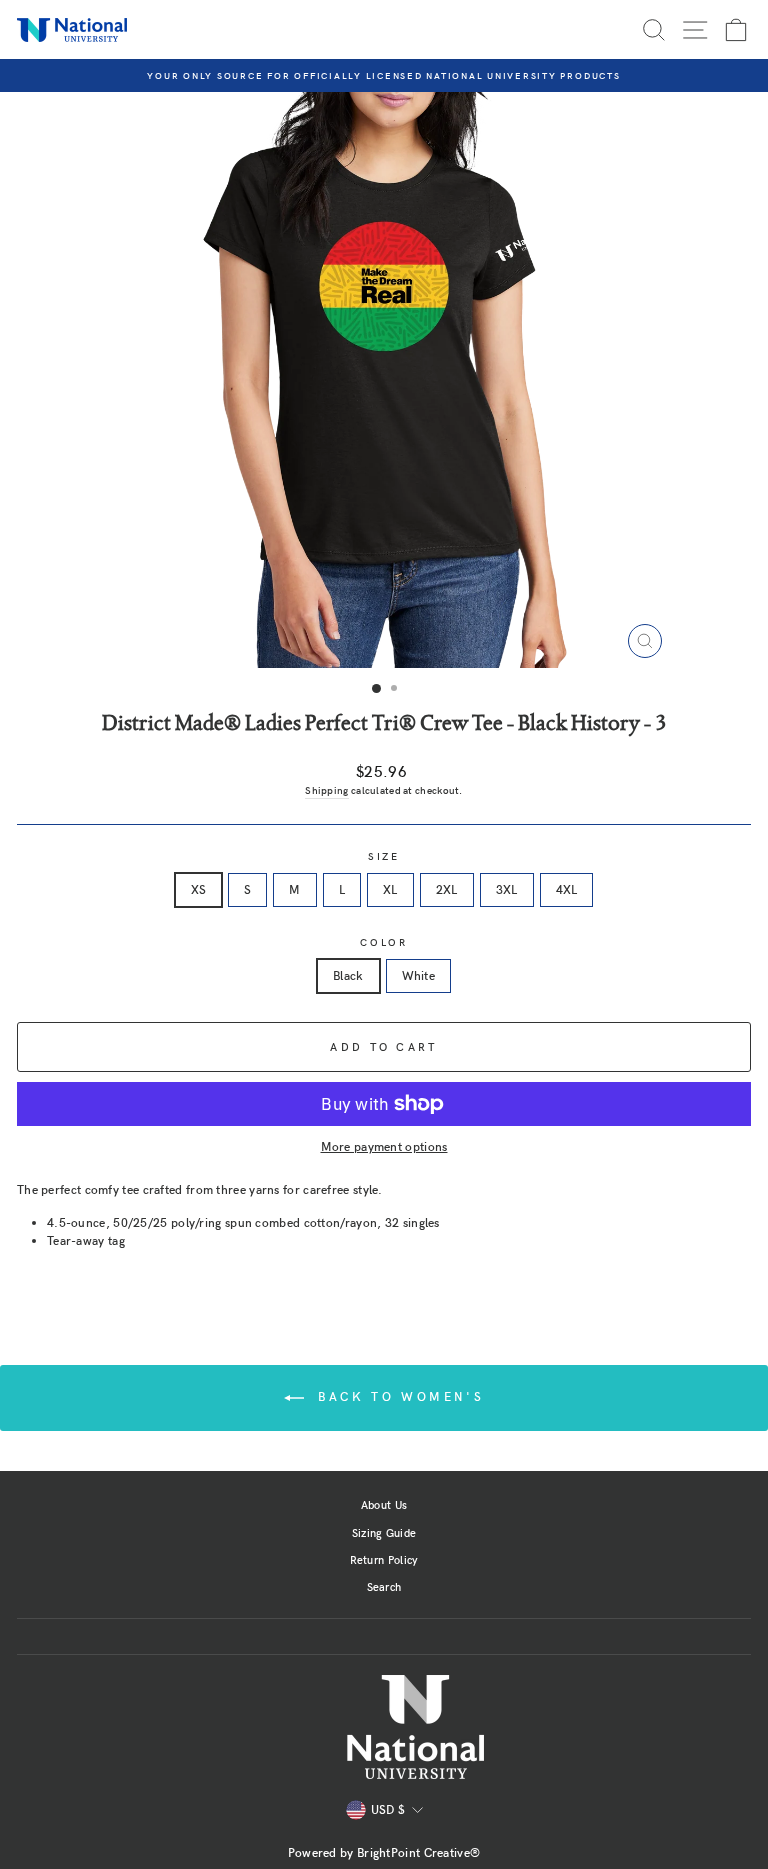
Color (384, 942)
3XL (507, 889)
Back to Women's (398, 1396)
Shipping (326, 790)
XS (199, 889)
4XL (567, 889)
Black (348, 975)
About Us (384, 1504)
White (419, 975)
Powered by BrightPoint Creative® (384, 1852)
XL (390, 889)
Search (384, 1586)
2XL (447, 889)
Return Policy (384, 1559)
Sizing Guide (384, 1532)
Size (384, 856)
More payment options (384, 1146)
